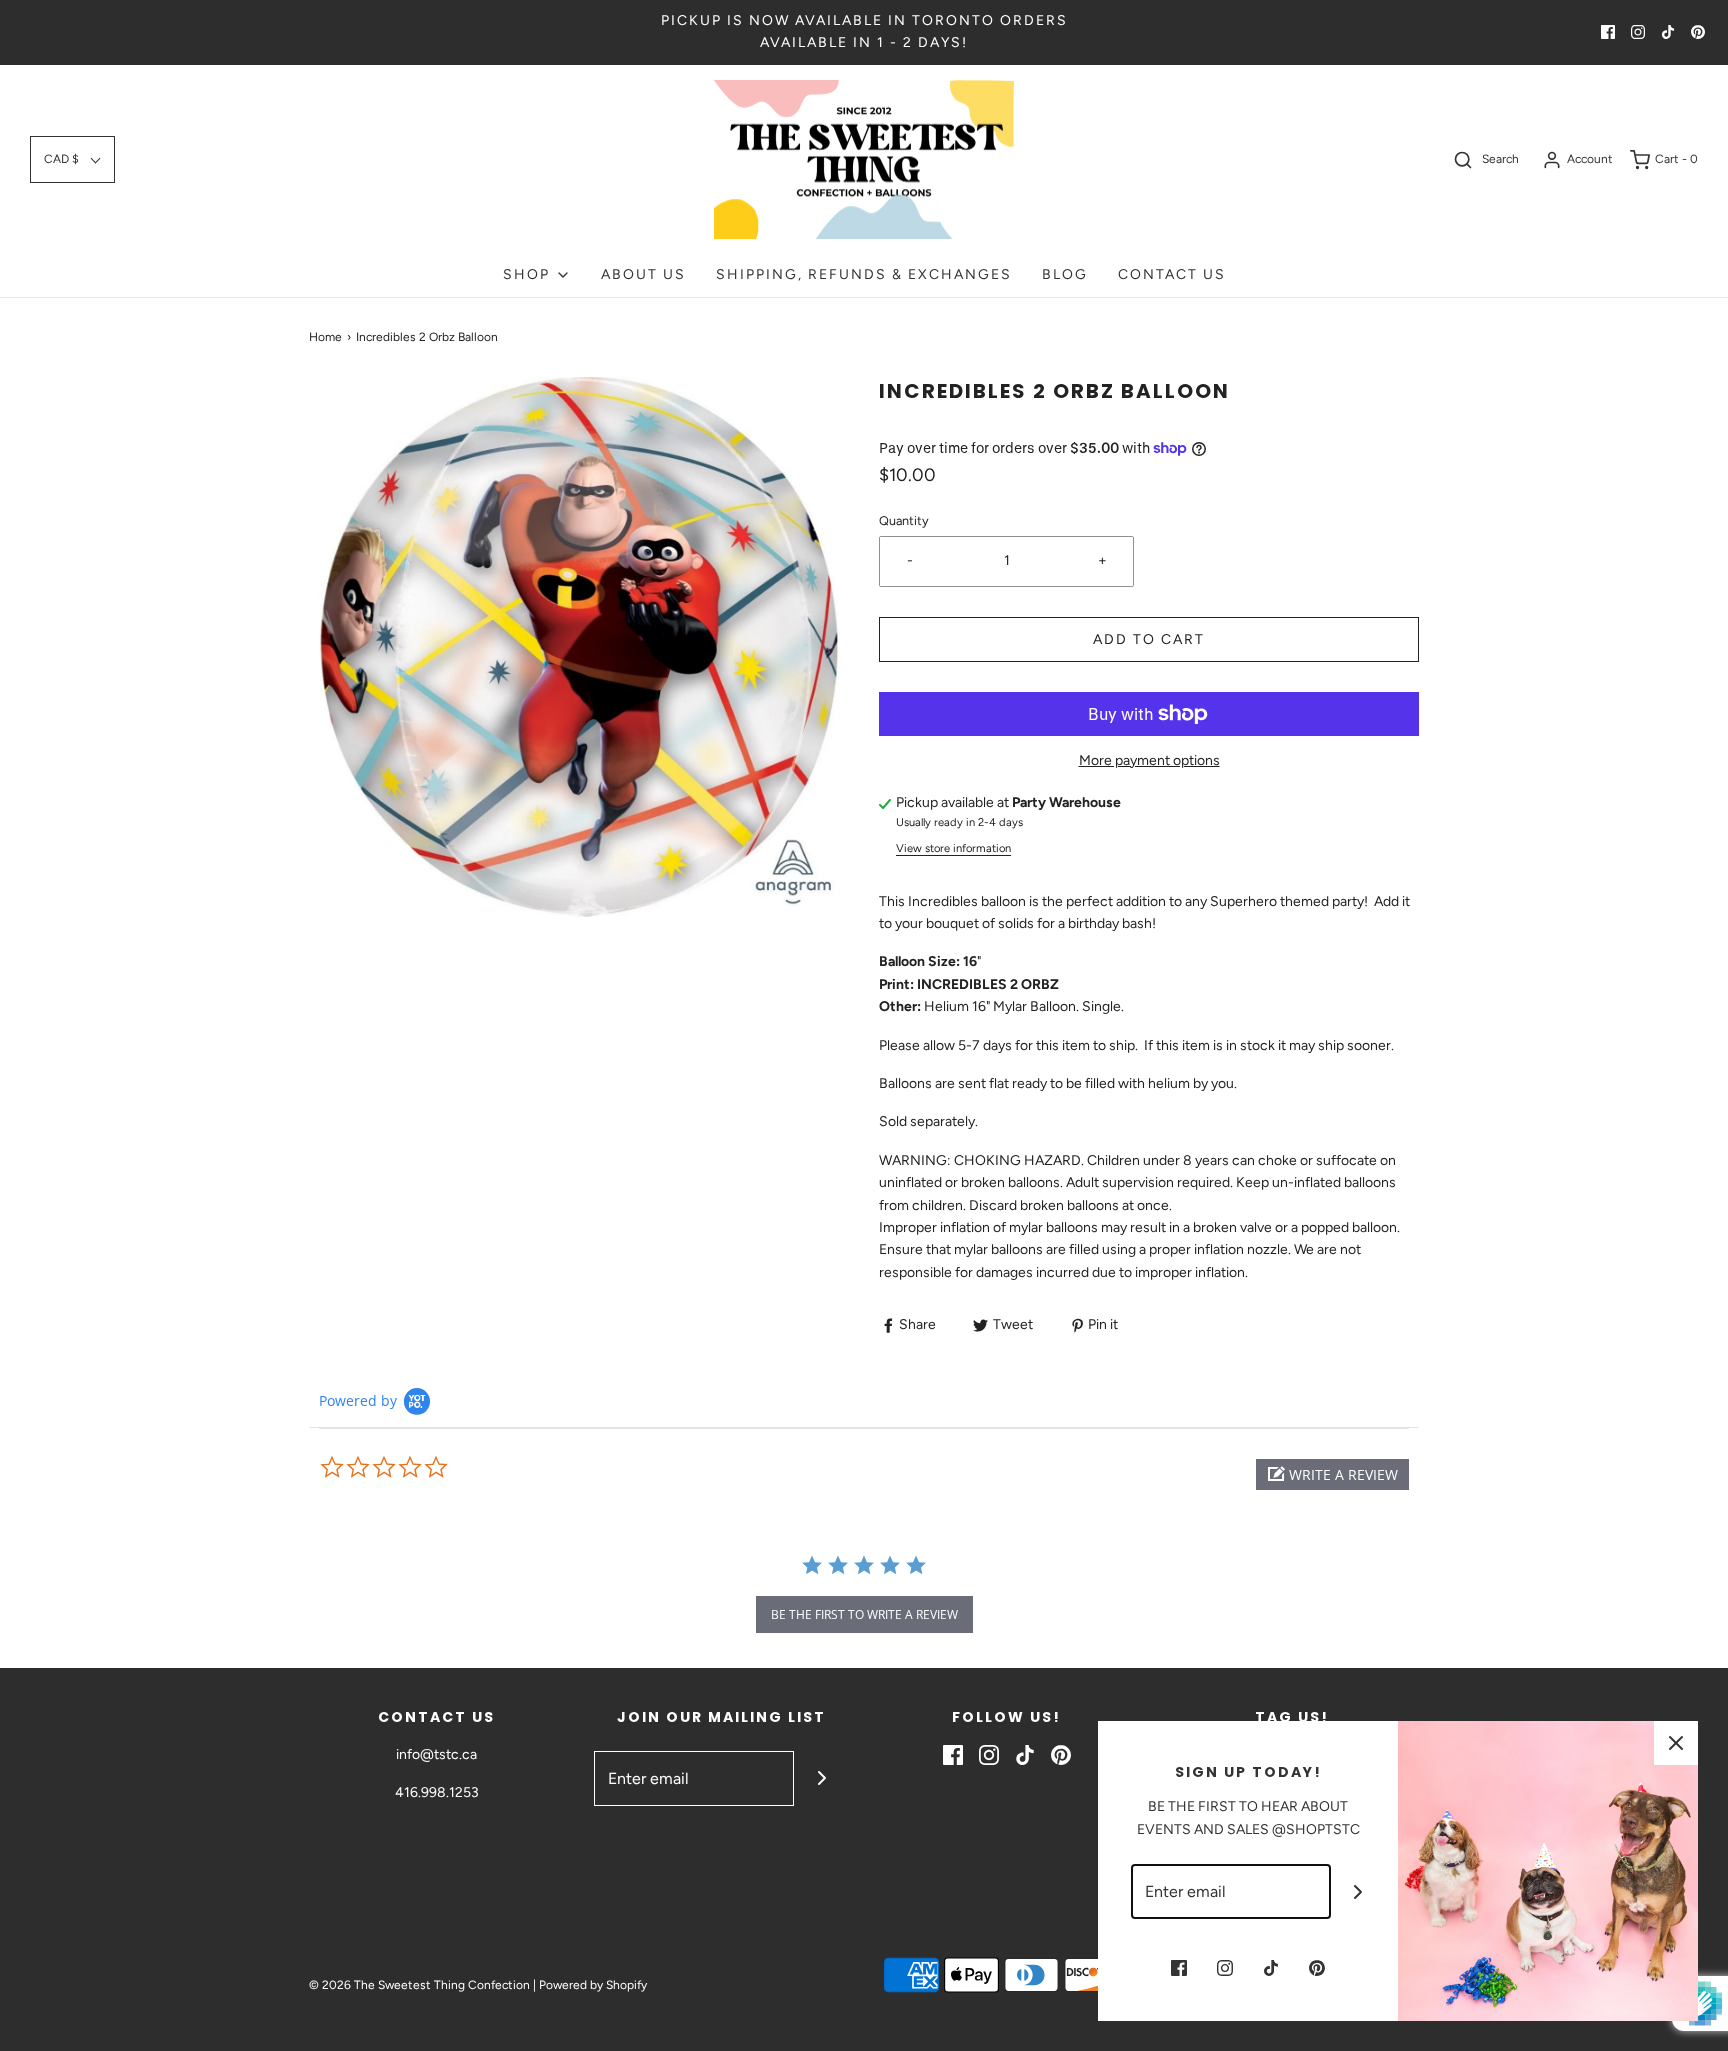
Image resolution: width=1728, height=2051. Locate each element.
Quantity (904, 520)
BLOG (1065, 274)
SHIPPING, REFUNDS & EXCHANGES (864, 274)
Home (325, 337)
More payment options (1149, 760)
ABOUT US (643, 274)
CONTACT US (1172, 274)
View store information (953, 848)
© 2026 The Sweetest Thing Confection (419, 1985)
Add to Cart (1149, 639)
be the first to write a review (864, 1614)
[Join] (821, 1778)
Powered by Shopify (593, 1985)
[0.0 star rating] (429, 1468)
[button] (72, 159)
